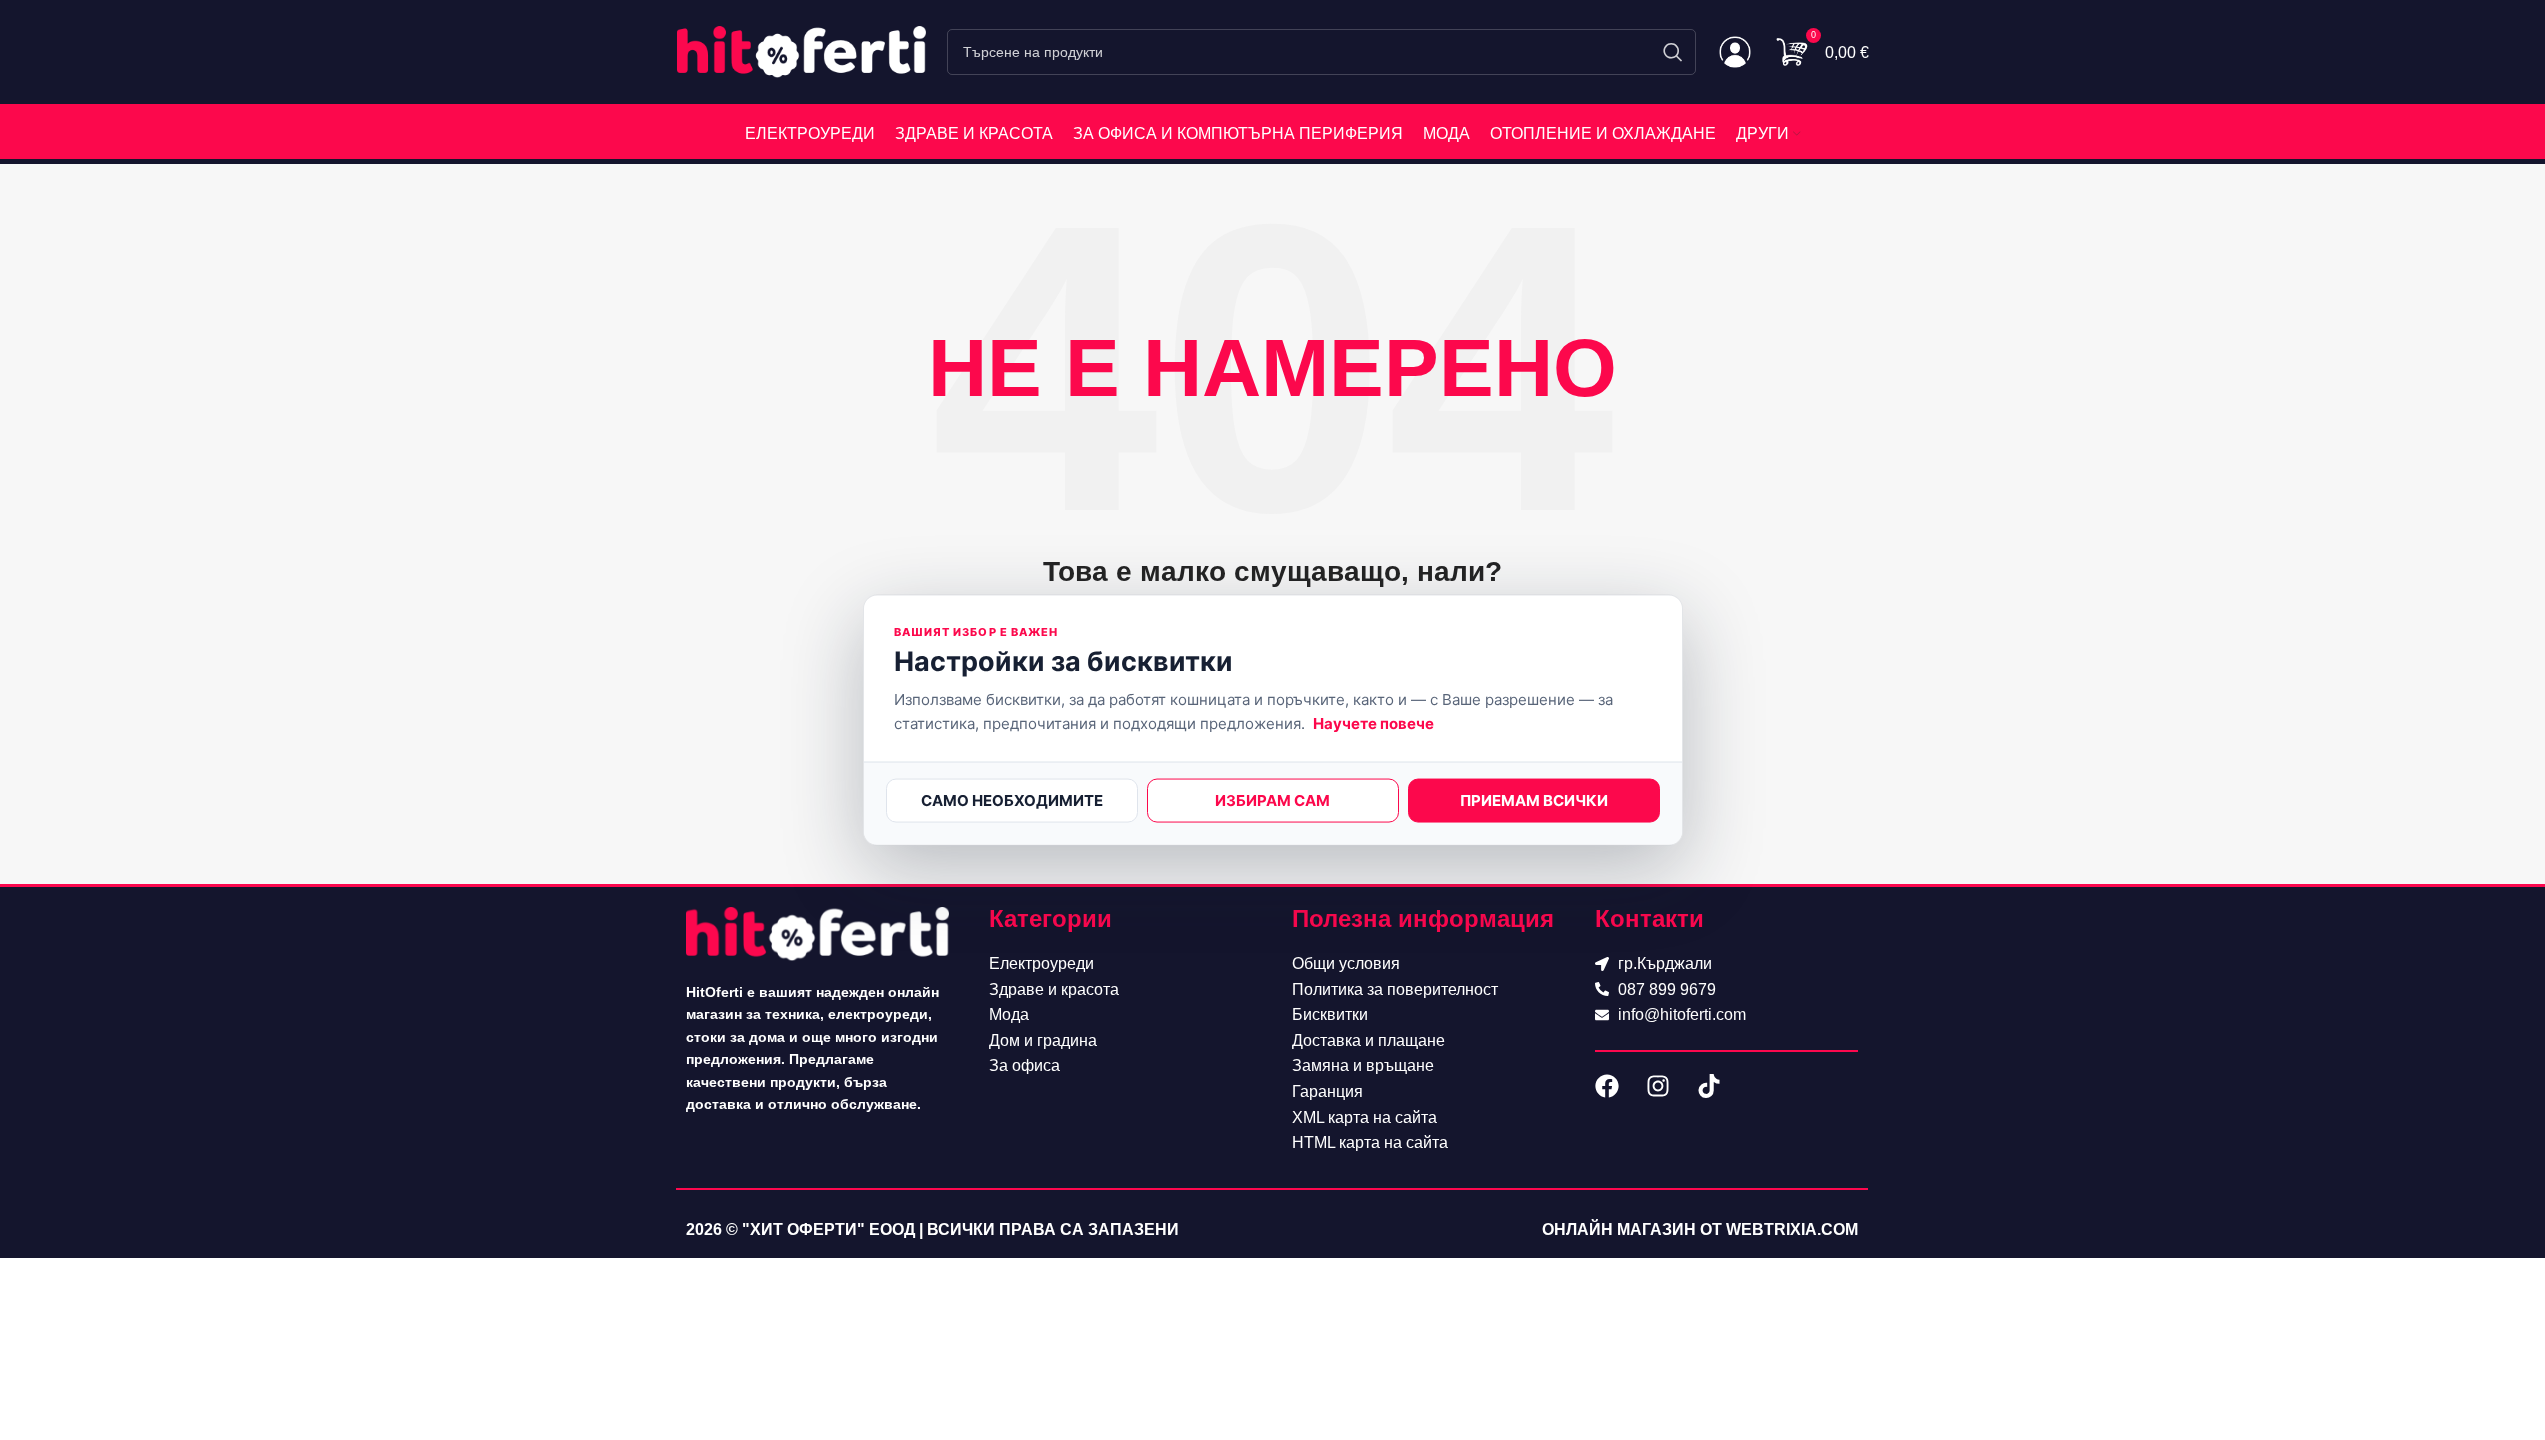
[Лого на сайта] (802, 51)
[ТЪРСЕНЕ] (1673, 52)
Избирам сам (1272, 799)
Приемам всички (1534, 799)
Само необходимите (1012, 799)
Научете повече (1373, 722)
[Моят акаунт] (1735, 52)
